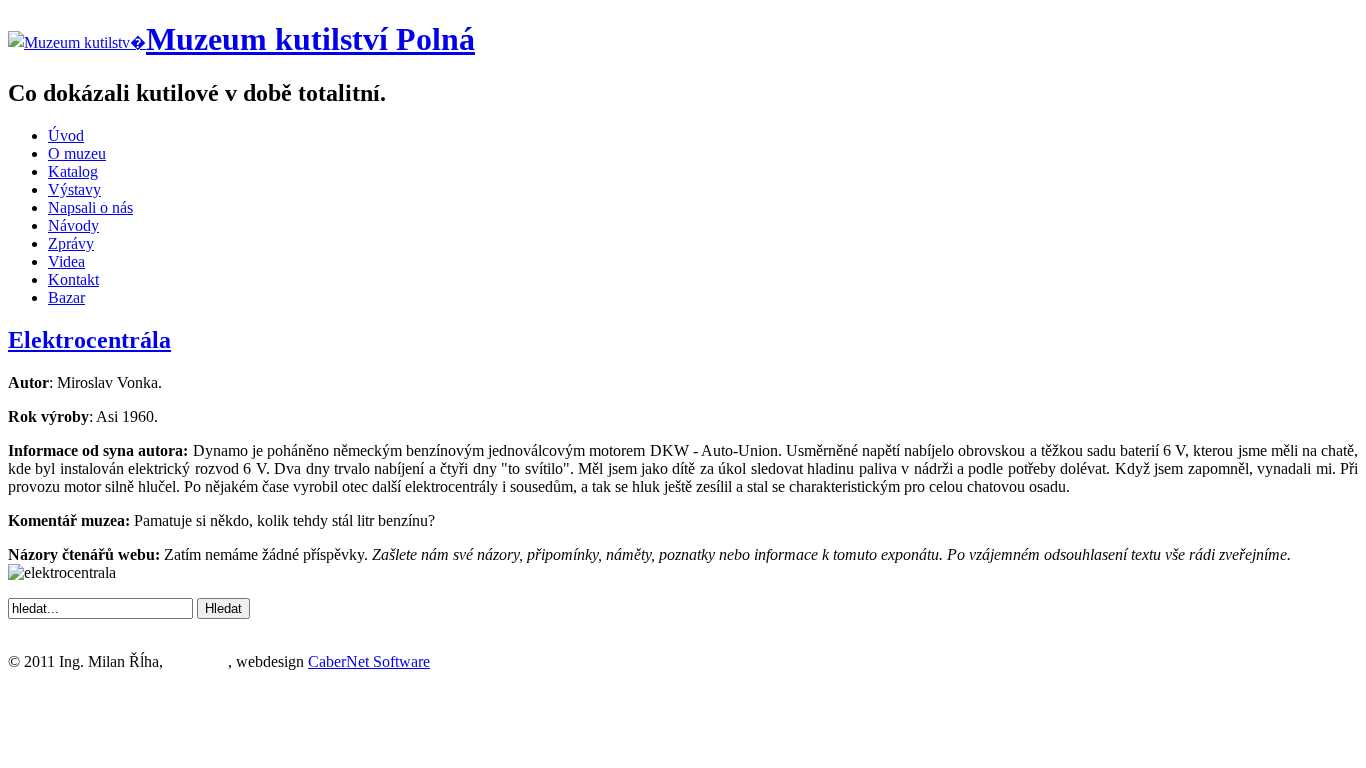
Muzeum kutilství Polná (310, 39)
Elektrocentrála (89, 340)
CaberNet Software (369, 661)
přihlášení (197, 661)
